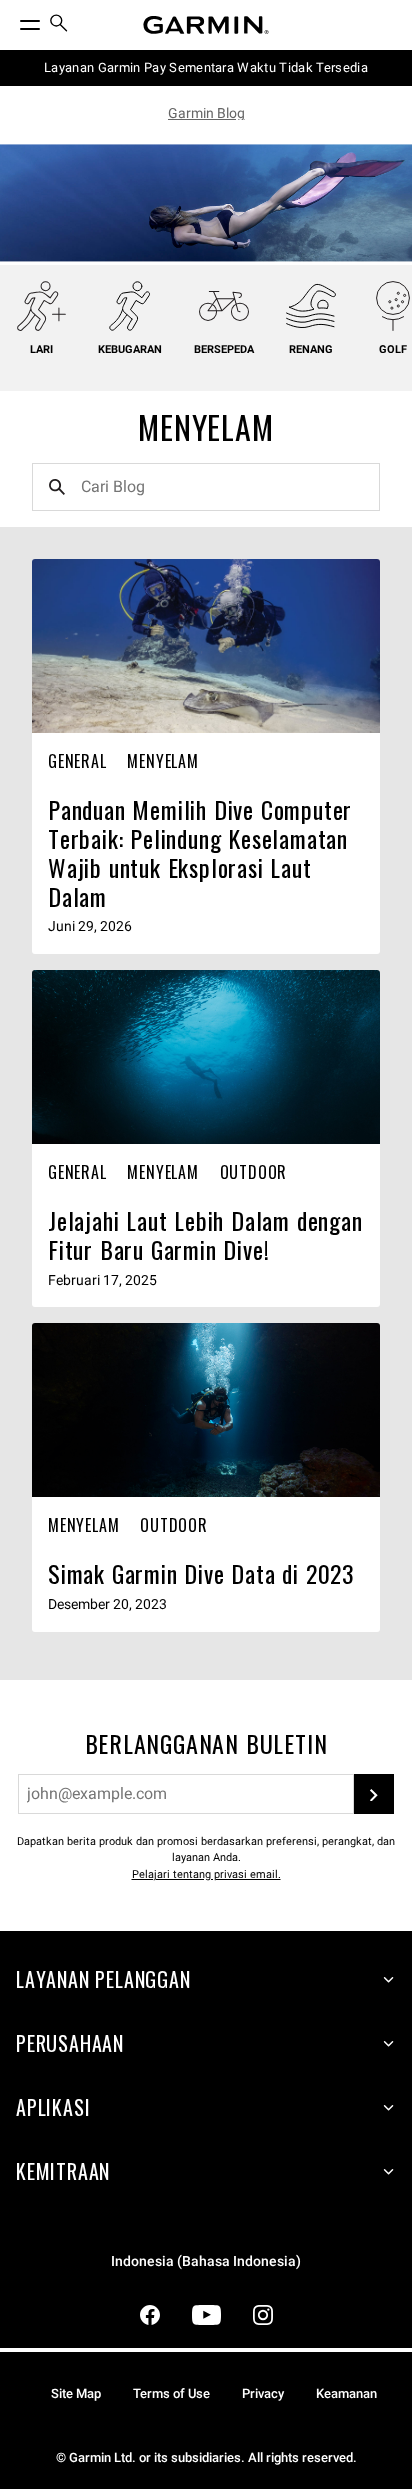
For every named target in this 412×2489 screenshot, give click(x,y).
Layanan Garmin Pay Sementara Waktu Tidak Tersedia (206, 67)
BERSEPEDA (224, 349)
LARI (41, 349)
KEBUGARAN (130, 349)
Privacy (263, 2393)
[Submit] (374, 1794)
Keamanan (346, 2393)
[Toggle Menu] (12, 20)
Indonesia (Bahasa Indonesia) (206, 2261)
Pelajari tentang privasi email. (206, 1874)
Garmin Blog (206, 113)
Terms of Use (171, 2393)
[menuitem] (59, 25)
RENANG (311, 349)
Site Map (76, 2393)
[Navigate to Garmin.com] (206, 25)
